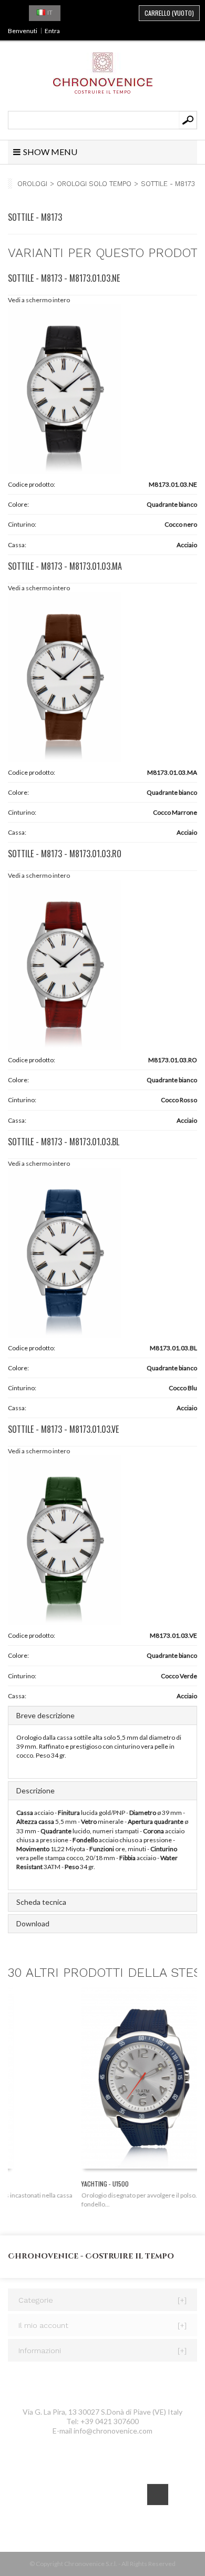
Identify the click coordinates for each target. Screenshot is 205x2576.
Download (33, 1923)
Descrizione (35, 1790)
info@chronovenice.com (113, 2431)
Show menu (50, 152)
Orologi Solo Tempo (94, 184)
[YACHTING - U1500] (102, 2081)
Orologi (32, 184)
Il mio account (102, 2325)
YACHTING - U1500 (32, 2184)
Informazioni (102, 2351)
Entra (52, 31)
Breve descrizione (45, 1715)
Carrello (169, 13)
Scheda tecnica (41, 1902)
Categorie (102, 2300)
